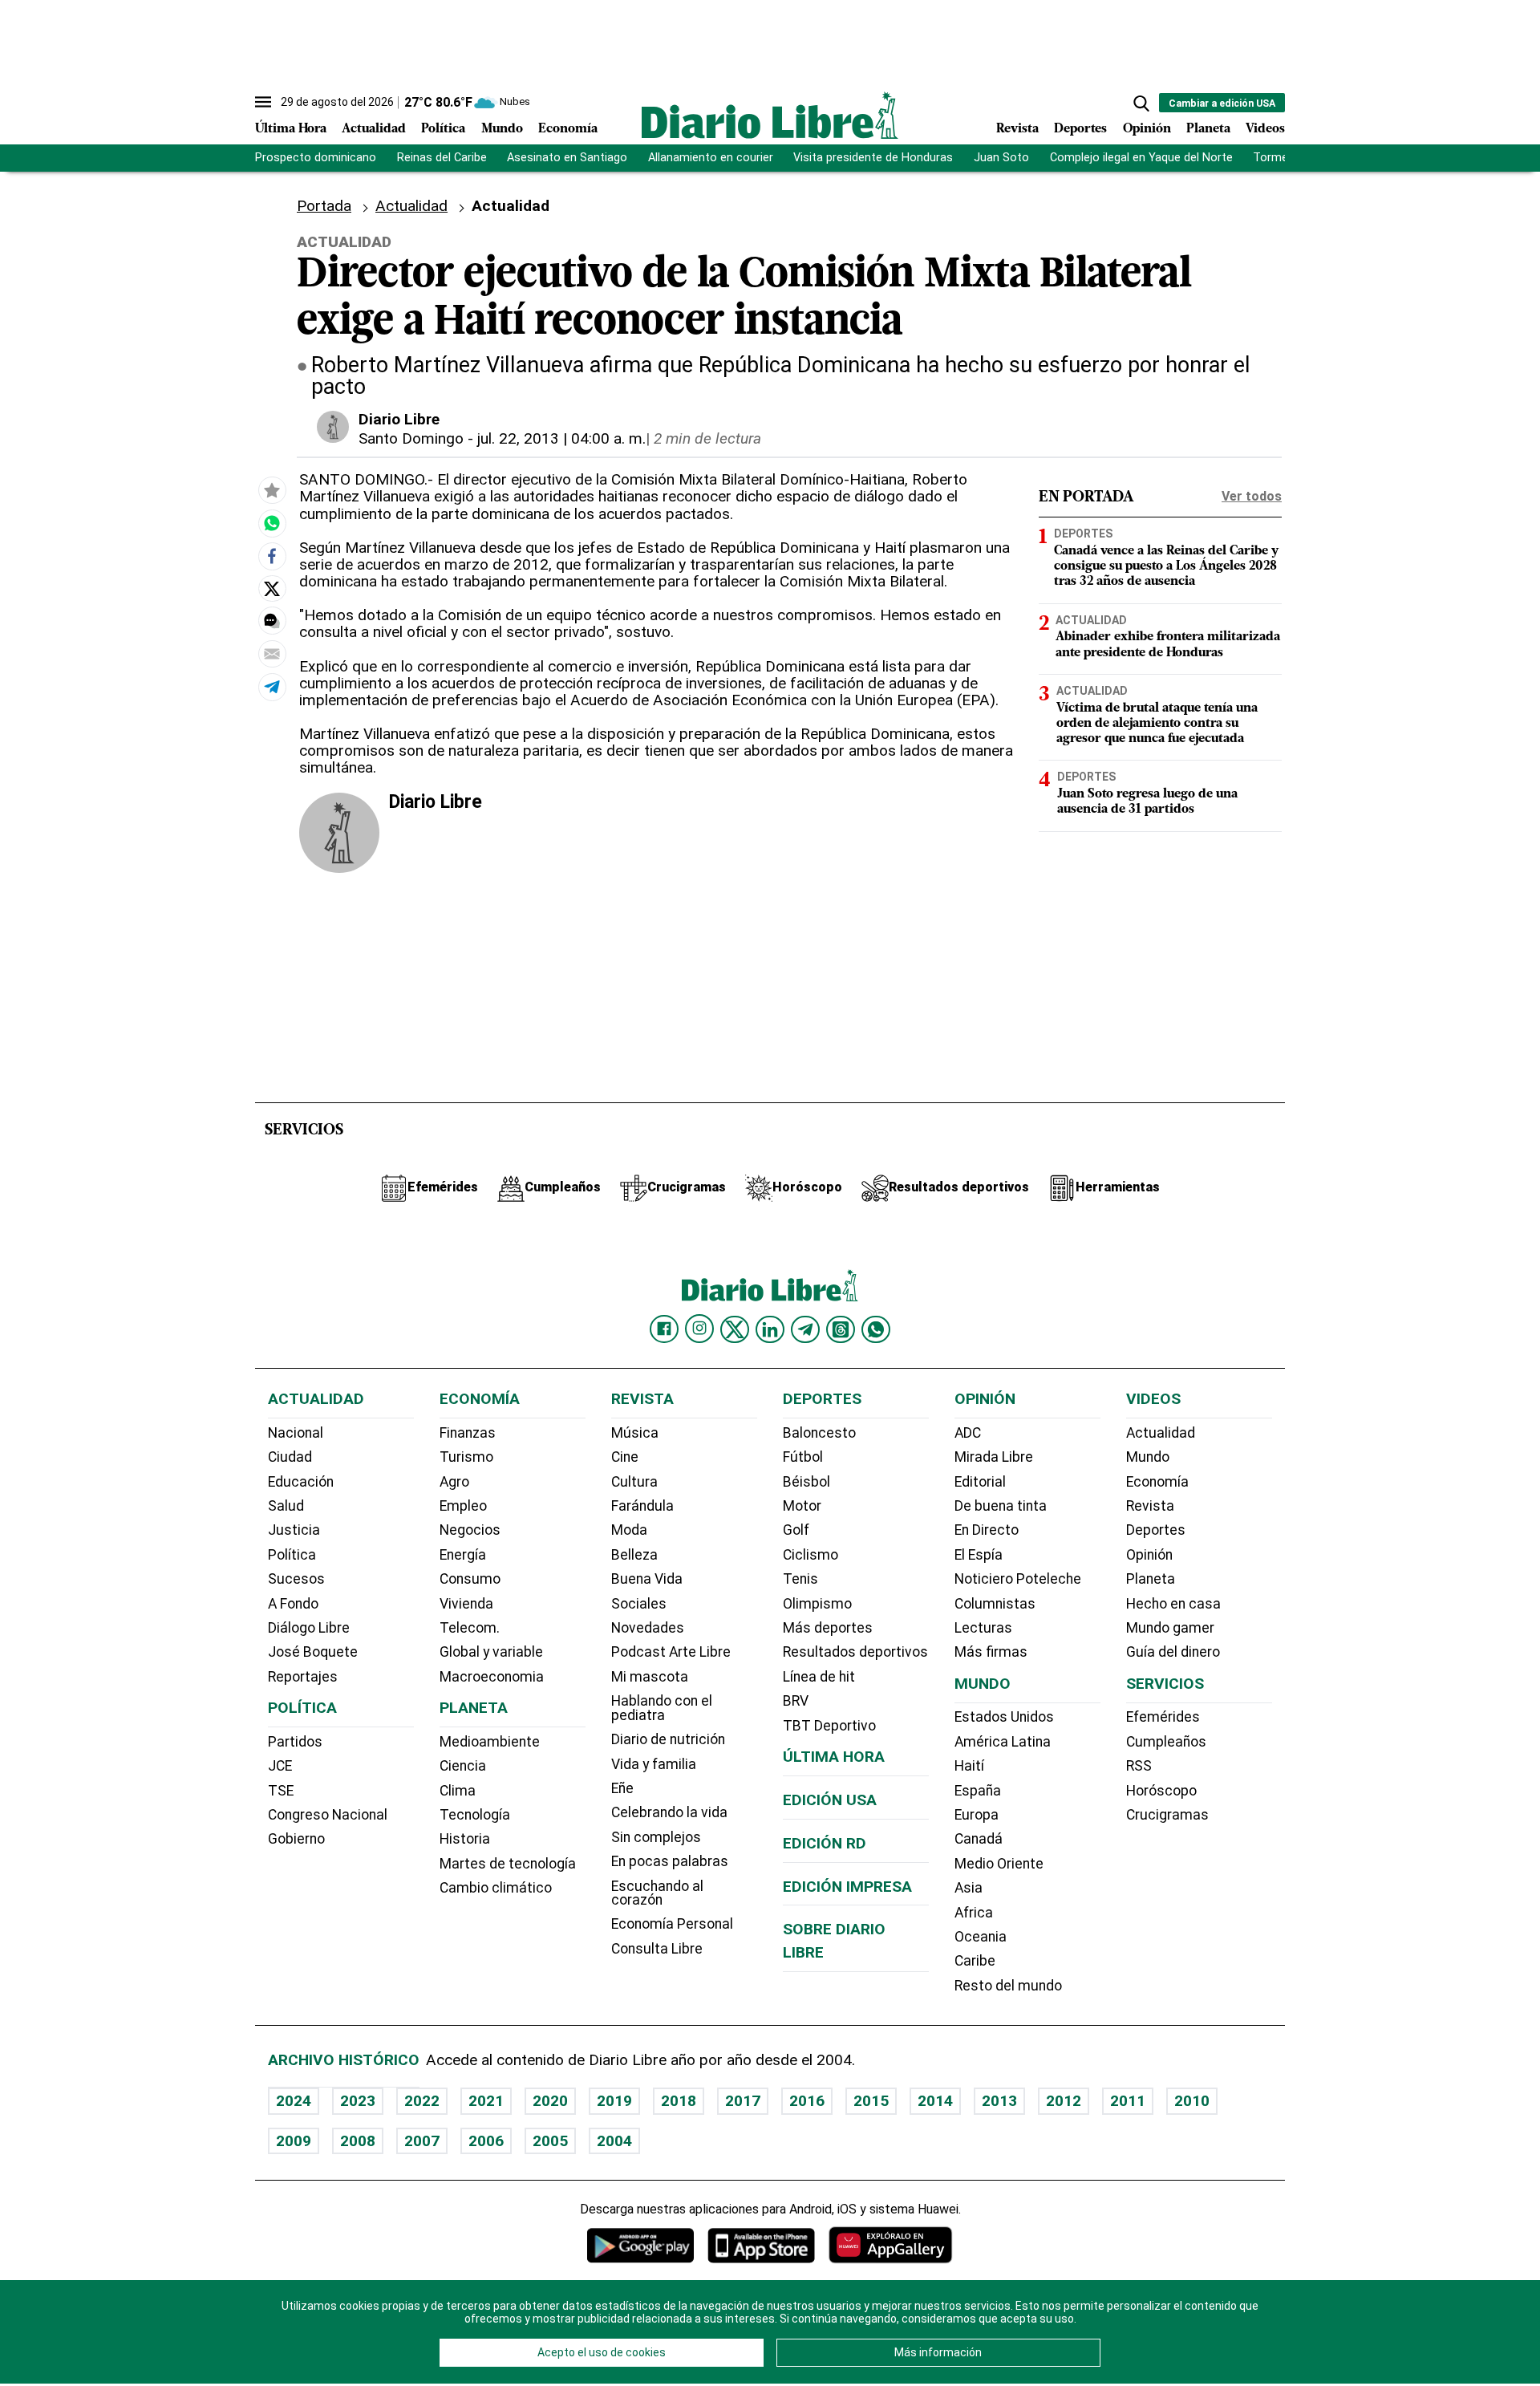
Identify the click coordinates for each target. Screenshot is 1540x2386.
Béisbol (806, 1482)
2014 (935, 2101)
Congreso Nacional (328, 1815)
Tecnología (475, 1815)
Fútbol (803, 1457)
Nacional (296, 1433)
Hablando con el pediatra (662, 1708)
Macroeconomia (492, 1677)
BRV (796, 1701)
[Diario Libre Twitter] (735, 1329)
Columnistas (995, 1604)
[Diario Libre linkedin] (770, 1329)
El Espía (979, 1555)
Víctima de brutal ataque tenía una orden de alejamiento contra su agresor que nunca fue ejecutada (1157, 723)
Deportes (1080, 129)
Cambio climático (496, 1888)
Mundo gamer (1170, 1628)
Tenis (800, 1579)
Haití (969, 1766)
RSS (1139, 1766)
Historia (465, 1839)
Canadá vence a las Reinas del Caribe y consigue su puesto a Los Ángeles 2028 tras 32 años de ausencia (1166, 566)
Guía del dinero (1173, 1652)
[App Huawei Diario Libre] (890, 2245)
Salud (286, 1506)
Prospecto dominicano (316, 158)
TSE (281, 1791)
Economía (568, 129)
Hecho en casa (1173, 1604)
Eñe (622, 1788)
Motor (802, 1506)
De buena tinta (1001, 1506)
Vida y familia (654, 1764)
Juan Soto (1001, 158)
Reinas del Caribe (442, 158)
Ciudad (290, 1457)
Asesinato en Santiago (567, 158)
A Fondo (293, 1604)
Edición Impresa (847, 1887)
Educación (301, 1482)
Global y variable (491, 1652)
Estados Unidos (1004, 1717)
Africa (974, 1913)
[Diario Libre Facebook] (664, 1329)
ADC (968, 1433)
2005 (550, 2141)
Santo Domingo (411, 438)
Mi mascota (650, 1677)
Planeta (1208, 129)
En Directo (987, 1530)
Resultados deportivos (855, 1652)
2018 (679, 2101)
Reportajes (303, 1677)
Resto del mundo (1008, 1986)
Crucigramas (1167, 1815)
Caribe (975, 1961)
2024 (294, 2101)
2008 (358, 2141)
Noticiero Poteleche (1018, 1579)
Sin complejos (656, 1837)
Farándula (642, 1506)
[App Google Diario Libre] (641, 2245)
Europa (977, 1815)
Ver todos (1252, 496)
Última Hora (291, 129)
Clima (458, 1791)
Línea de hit (819, 1677)
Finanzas (468, 1433)
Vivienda (466, 1604)
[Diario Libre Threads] (841, 1329)
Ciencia (463, 1766)
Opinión (1147, 129)
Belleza (634, 1555)
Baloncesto (819, 1433)
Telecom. (470, 1628)
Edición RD (825, 1843)
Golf (796, 1530)
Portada (324, 206)
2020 (550, 2101)
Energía (463, 1555)
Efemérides (1163, 1717)
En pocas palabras (670, 1861)
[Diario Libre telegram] (805, 1329)
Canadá (979, 1839)
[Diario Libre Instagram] (699, 1329)
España (978, 1791)
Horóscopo (1161, 1791)
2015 (871, 2101)
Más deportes (828, 1628)
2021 (486, 2101)
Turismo (466, 1457)
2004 (614, 2141)
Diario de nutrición (668, 1739)
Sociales (639, 1604)
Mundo (502, 129)
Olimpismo (817, 1604)
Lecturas (983, 1628)
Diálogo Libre (309, 1628)
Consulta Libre (657, 1949)
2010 (1192, 2101)
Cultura (634, 1482)
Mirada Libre (994, 1457)
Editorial (980, 1482)
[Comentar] (272, 621)
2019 (614, 2101)
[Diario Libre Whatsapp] (876, 1329)
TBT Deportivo (829, 1726)
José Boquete (313, 1652)
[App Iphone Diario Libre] (761, 2245)
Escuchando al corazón (657, 1893)
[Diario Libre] (770, 115)
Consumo (470, 1579)
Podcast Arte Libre (671, 1652)
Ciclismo (811, 1555)
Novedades (648, 1628)
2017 (743, 2101)
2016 (807, 2101)
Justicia (294, 1530)
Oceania (981, 1937)
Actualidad (374, 129)
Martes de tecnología (508, 1864)
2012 (1064, 2101)
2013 (999, 2101)
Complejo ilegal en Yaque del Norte (1141, 158)
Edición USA (830, 1800)
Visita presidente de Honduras (873, 158)
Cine (625, 1457)
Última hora (834, 1757)
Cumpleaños (1166, 1742)
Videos (1265, 129)
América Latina (1003, 1742)
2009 (294, 2141)
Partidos (295, 1742)
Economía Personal (672, 1924)
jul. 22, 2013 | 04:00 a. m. (561, 438)
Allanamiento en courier (711, 158)
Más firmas (991, 1652)
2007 (422, 2141)
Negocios (470, 1530)
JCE (280, 1766)
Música (635, 1433)
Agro (454, 1482)
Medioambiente (490, 1742)
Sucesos (296, 1579)
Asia (969, 1888)
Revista (1017, 129)
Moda (629, 1530)
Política (443, 129)
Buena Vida (647, 1579)
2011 (1128, 2101)
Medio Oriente (999, 1864)
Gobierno (296, 1839)
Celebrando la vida (669, 1812)
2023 (358, 2101)
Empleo (463, 1506)
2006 (486, 2141)
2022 (422, 2101)
